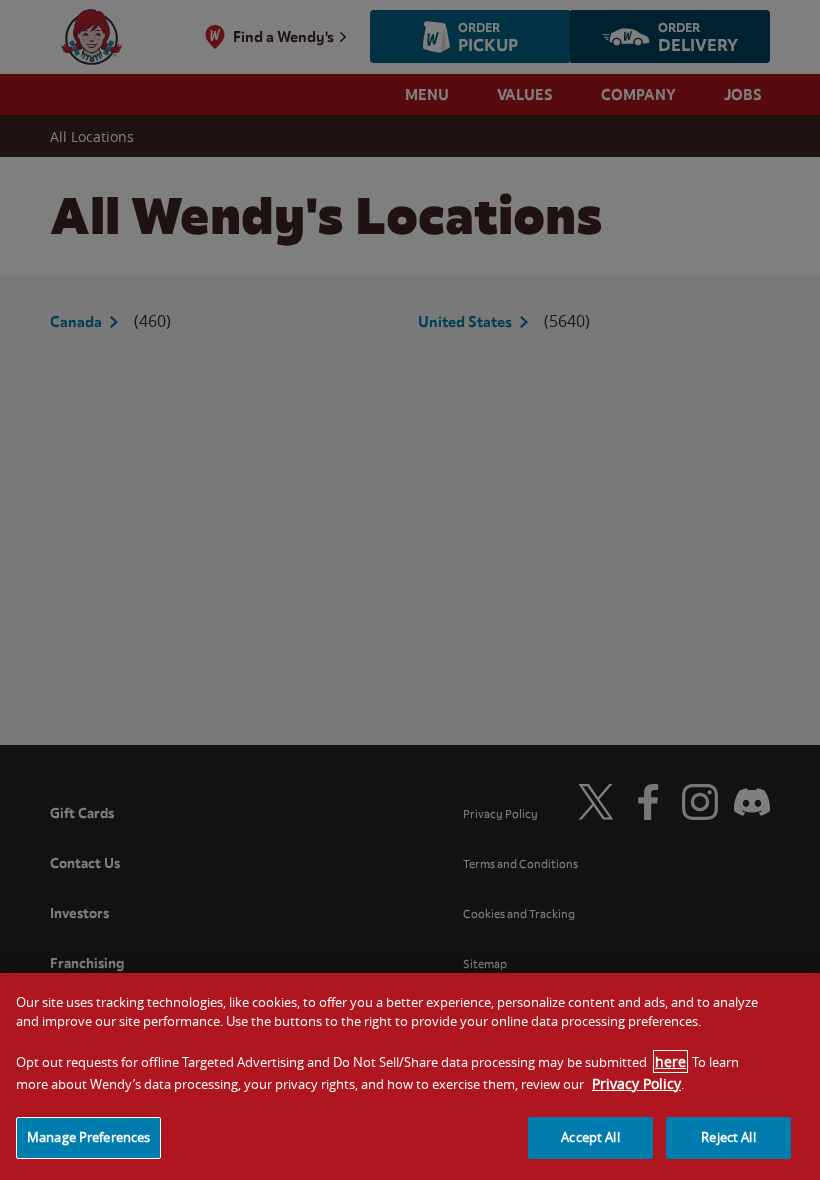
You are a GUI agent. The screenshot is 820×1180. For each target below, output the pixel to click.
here (670, 1061)
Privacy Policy (636, 1083)
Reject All (728, 1137)
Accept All (590, 1137)
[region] (410, 1076)
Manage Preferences (88, 1137)
